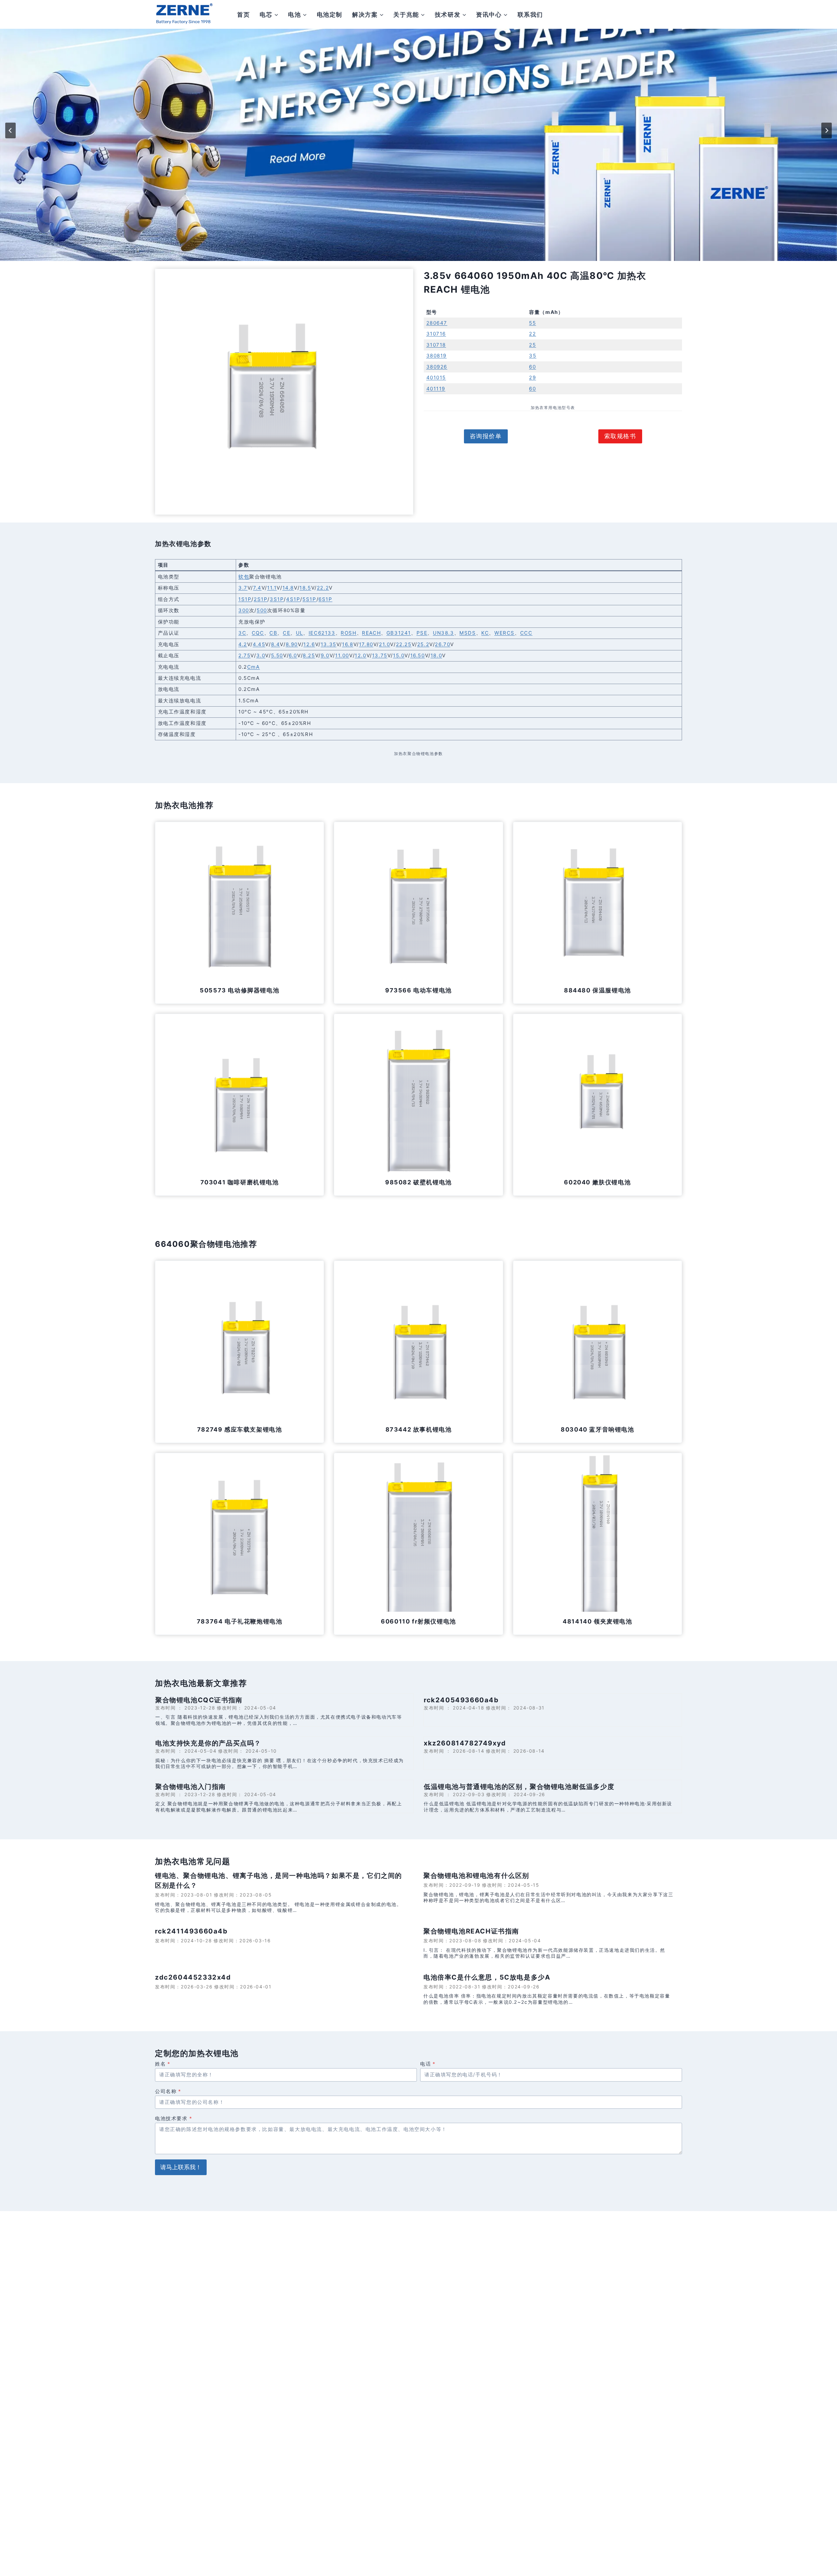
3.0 (261, 655)
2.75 (244, 655)
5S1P (309, 599)
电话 (428, 2064)
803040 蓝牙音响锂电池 (597, 1429)
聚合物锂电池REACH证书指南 (471, 1931)
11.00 (342, 655)
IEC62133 (322, 633)
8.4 (276, 644)
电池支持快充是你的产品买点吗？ (208, 1743)
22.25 (404, 644)
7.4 (257, 588)
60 (532, 367)
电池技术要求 (174, 2118)
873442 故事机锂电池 (419, 1429)
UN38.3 (444, 633)
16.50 (418, 655)
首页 (243, 15)
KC (485, 633)
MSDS (468, 633)
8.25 (309, 655)
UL (299, 633)
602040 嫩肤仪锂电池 (597, 1182)
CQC (258, 633)
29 (532, 378)
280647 (437, 323)
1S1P (245, 599)
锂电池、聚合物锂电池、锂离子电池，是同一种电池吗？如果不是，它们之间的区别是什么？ (279, 1880)
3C (242, 633)
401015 (436, 378)
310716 (436, 334)
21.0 (384, 644)
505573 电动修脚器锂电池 (239, 990)
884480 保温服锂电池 (598, 990)
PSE (422, 633)
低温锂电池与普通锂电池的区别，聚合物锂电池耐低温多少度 (519, 1787)
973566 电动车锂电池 (418, 990)
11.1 (272, 588)
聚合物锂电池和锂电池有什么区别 (476, 1876)
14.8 (288, 588)
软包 (244, 577)
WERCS (504, 633)
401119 (436, 389)
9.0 (325, 655)
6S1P (325, 599)
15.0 (399, 655)
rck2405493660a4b (461, 1700)
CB (273, 633)
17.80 (366, 644)
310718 (436, 345)
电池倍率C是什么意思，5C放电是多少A (487, 1977)
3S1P (277, 599)
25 (532, 345)
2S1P (261, 599)
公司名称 (168, 2091)
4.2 (243, 644)
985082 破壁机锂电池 (418, 1182)
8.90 (292, 644)
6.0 (293, 655)
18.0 (436, 655)
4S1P (293, 599)
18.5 (305, 588)
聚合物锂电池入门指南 (191, 1787)
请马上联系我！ (181, 2167)
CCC (526, 633)
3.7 (243, 588)
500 (262, 610)
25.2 (423, 644)
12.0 (360, 655)
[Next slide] (827, 130)
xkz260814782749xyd (465, 1743)
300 (244, 610)
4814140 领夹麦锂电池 (597, 1621)
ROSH (349, 633)
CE (287, 633)
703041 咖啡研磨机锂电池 (240, 1182)
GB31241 (399, 633)
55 (532, 323)
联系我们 (530, 15)
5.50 (277, 655)
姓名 (163, 2064)
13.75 (380, 655)
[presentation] (239, 906)
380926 (437, 367)
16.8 (348, 644)
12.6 (309, 644)
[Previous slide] (10, 130)
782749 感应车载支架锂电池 (240, 1429)
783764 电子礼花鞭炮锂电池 (240, 1621)
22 (532, 334)
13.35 (329, 644)
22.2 (323, 588)
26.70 (443, 644)
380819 (437, 356)
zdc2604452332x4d (193, 1977)
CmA (254, 667)
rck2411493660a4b (191, 1931)
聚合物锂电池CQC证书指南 (199, 1700)
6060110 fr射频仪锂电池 (418, 1621)
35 (533, 356)
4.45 (259, 644)
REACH (371, 633)
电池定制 (330, 15)
